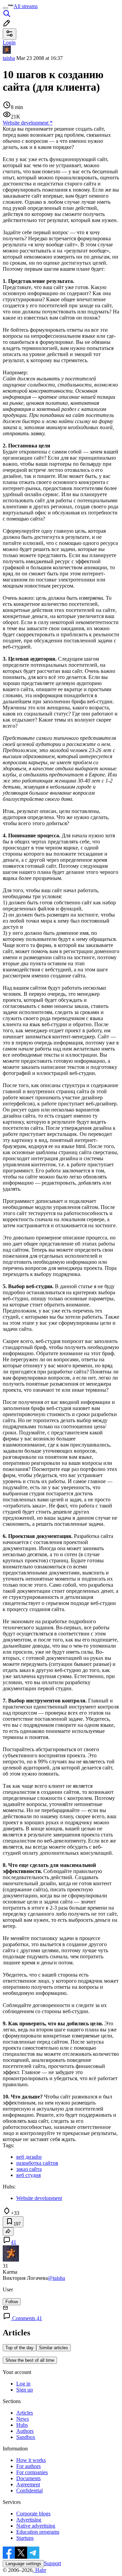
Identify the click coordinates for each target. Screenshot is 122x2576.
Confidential (29, 2491)
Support (53, 2563)
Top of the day (19, 2348)
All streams (26, 6)
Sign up (25, 2390)
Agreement (28, 2484)
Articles (25, 2413)
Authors (25, 2431)
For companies (32, 2472)
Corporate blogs (33, 2514)
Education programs (38, 2532)
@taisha (56, 2278)
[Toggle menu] (5, 8)
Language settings (23, 2564)
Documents (28, 2478)
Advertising (29, 2520)
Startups (25, 2538)
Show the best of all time (30, 2360)
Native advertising (36, 2526)
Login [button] (9, 42)
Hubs (22, 2425)
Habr (40, 2570)
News (23, 2419)
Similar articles (54, 2348)
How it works (31, 2460)
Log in (23, 2384)
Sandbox (26, 2437)
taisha (9, 58)
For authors (28, 2466)
